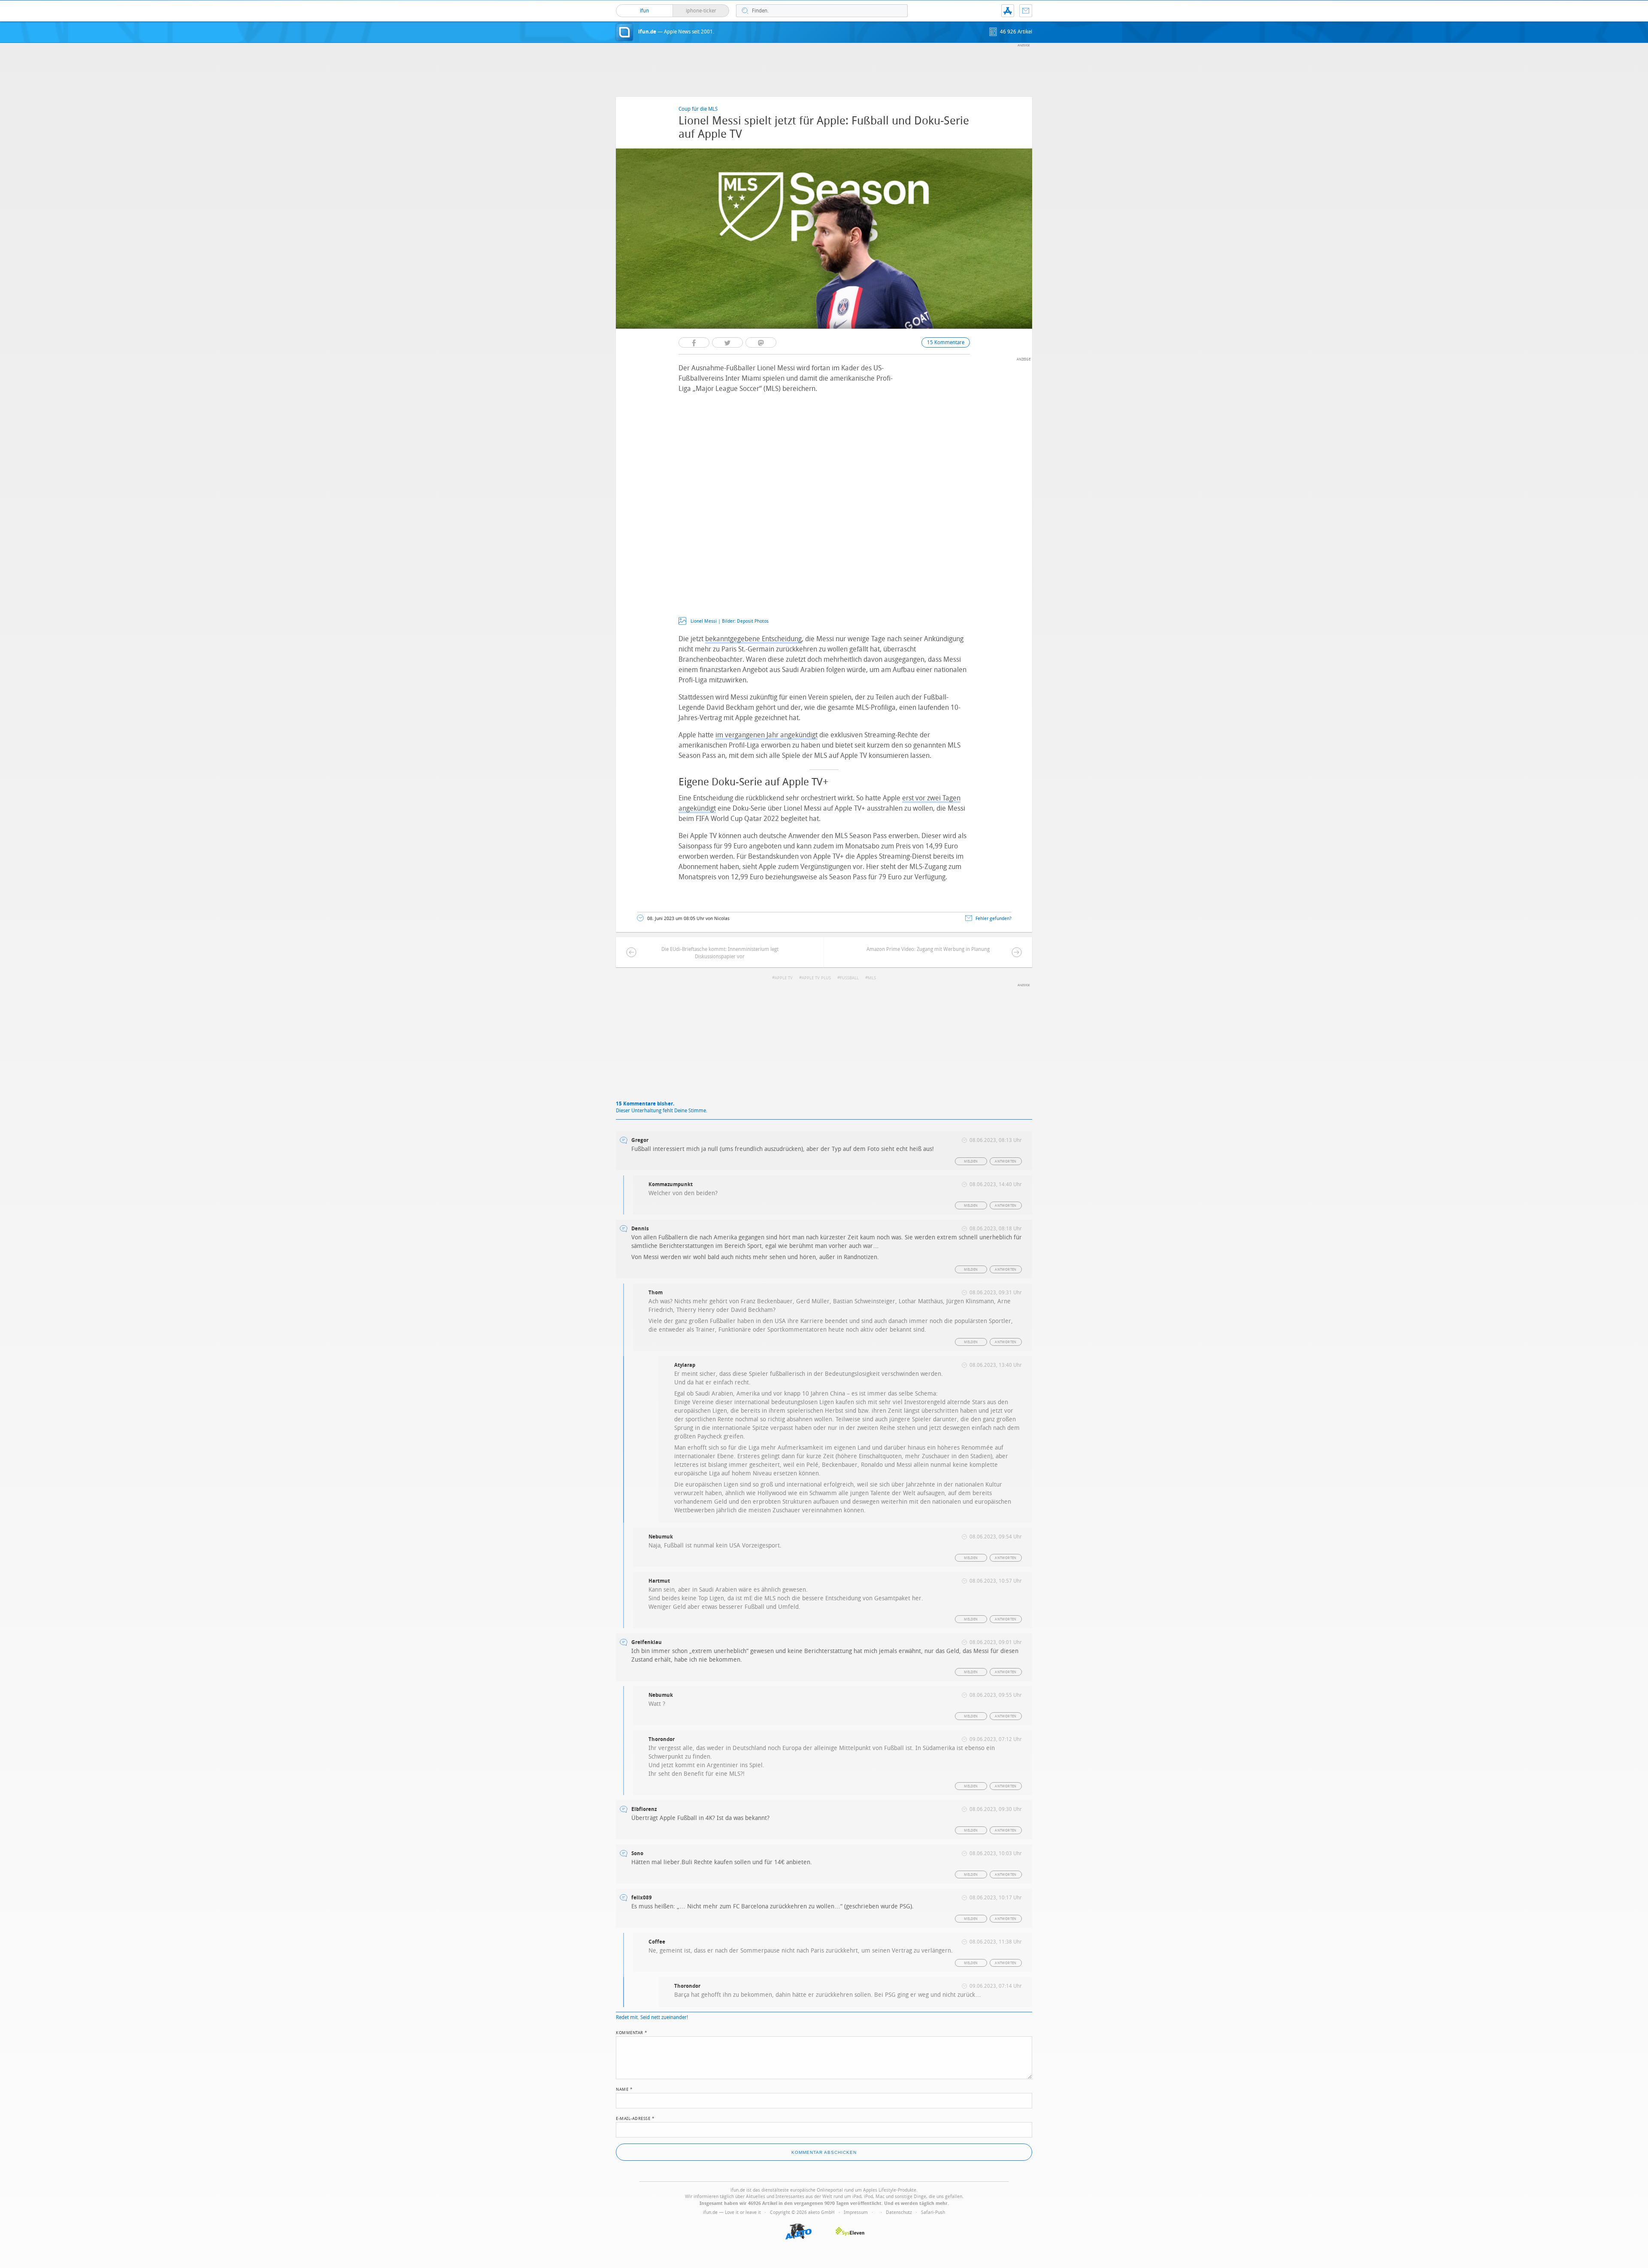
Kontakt (1026, 11)
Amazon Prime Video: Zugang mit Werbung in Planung (928, 949)
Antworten (1006, 1161)
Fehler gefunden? (994, 919)
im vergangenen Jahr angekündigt (766, 735)
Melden (971, 1161)
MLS (872, 978)
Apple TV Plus (816, 978)
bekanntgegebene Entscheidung (753, 639)
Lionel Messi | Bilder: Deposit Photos (730, 621)
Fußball (849, 978)
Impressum (856, 2212)
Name (624, 2089)
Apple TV (784, 978)
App (1008, 11)
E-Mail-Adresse (635, 2118)
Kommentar (632, 2032)
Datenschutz (899, 2212)
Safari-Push (933, 2212)
